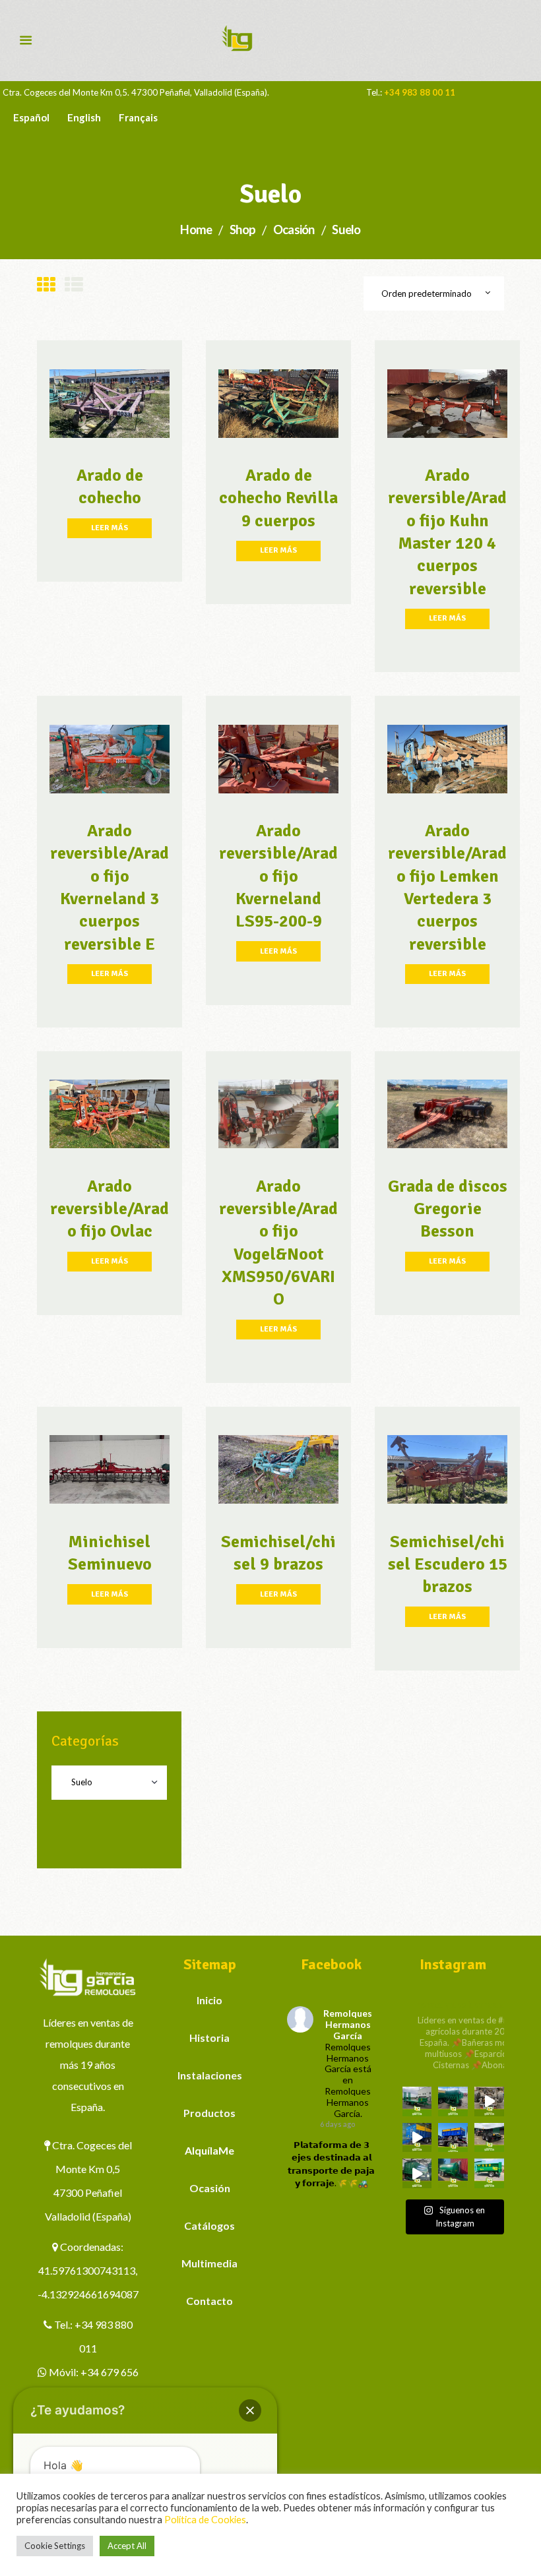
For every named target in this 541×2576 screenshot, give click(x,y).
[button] (250, 2410)
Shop (242, 230)
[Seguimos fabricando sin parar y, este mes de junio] (417, 2173)
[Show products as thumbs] (46, 285)
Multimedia (209, 2263)
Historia (209, 2038)
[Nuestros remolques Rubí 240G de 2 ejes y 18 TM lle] (489, 2101)
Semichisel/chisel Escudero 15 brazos (448, 1565)
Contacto (209, 2301)
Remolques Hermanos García (348, 2024)
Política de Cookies (205, 2520)
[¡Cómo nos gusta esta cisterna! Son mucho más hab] (453, 2173)
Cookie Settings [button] (55, 2546)
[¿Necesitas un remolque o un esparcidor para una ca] (453, 2101)
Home (196, 230)
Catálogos (209, 2225)
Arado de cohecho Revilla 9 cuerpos (278, 498)
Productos (209, 2113)
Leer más (110, 528)
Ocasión (294, 230)
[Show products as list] (74, 285)
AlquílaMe (209, 2150)
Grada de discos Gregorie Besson (448, 1209)
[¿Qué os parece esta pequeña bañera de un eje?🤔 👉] (489, 2173)
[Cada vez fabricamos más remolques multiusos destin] (417, 2101)
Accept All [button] (127, 2546)
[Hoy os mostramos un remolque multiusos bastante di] (489, 2138)
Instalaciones (210, 2075)
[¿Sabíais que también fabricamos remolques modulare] (453, 2138)
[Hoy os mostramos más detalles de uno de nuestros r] (417, 2138)
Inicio (209, 2000)
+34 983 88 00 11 (420, 92)
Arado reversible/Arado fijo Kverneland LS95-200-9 (278, 876)
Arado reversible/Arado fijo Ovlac (110, 1209)
